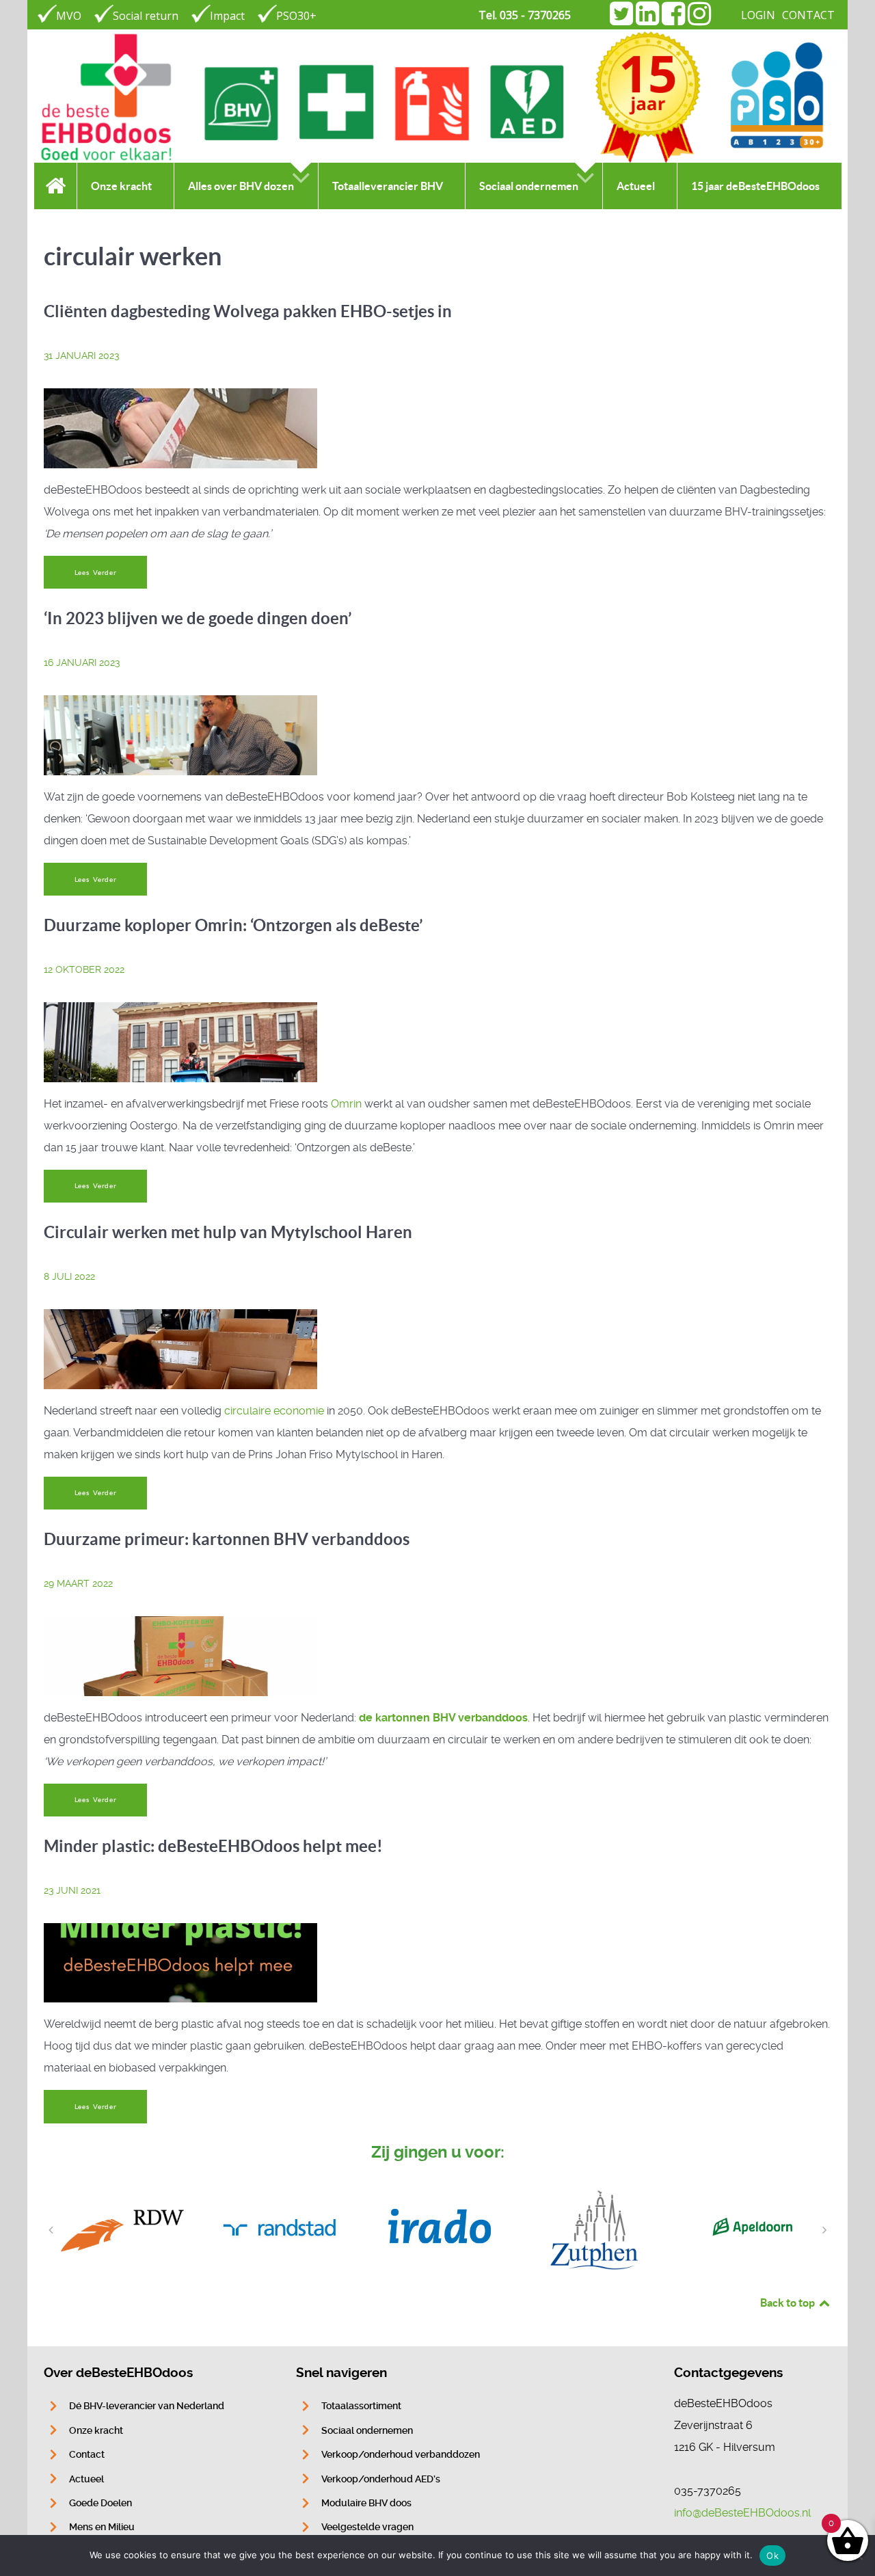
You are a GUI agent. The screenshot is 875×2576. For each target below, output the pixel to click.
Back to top (789, 2303)
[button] (51, 2230)
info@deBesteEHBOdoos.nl (742, 2513)
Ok (772, 2555)
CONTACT (808, 15)
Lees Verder (96, 573)
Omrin (346, 1104)
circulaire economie (274, 1411)
